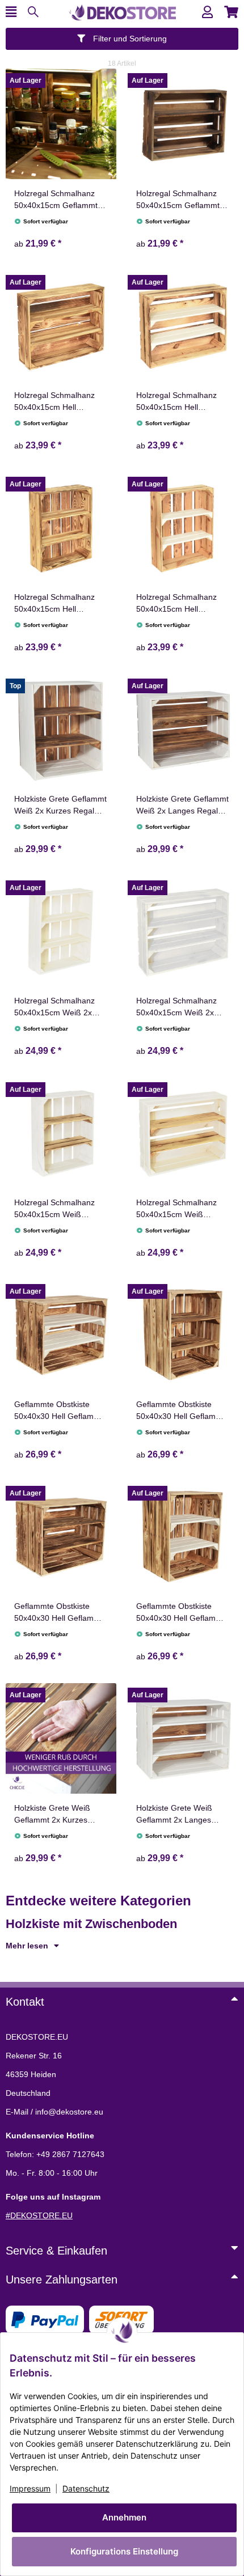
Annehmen (124, 2517)
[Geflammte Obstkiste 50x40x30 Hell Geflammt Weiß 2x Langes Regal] (61, 1335)
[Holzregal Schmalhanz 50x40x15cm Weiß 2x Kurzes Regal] (61, 931)
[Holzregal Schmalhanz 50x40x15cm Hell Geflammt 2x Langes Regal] (61, 326)
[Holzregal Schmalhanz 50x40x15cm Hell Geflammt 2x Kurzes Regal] (61, 528)
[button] (207, 12)
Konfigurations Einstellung (124, 2551)
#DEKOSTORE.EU (39, 2215)
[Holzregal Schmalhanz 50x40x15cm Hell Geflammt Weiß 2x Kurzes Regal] (183, 528)
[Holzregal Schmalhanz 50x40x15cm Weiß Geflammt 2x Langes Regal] (183, 1133)
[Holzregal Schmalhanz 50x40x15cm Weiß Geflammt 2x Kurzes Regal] (61, 1133)
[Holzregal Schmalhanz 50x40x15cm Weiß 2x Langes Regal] (183, 931)
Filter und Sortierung (129, 39)
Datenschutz (86, 2488)
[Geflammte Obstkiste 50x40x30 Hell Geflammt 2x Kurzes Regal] (183, 1335)
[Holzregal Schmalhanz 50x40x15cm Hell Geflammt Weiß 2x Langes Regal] (183, 326)
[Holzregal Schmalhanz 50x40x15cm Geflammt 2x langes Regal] (183, 124)
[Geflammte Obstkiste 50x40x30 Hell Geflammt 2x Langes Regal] (61, 1537)
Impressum (30, 2488)
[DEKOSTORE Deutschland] (122, 11)
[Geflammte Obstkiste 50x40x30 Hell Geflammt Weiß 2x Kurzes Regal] (183, 1537)
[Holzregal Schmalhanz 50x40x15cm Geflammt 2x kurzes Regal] (61, 124)
